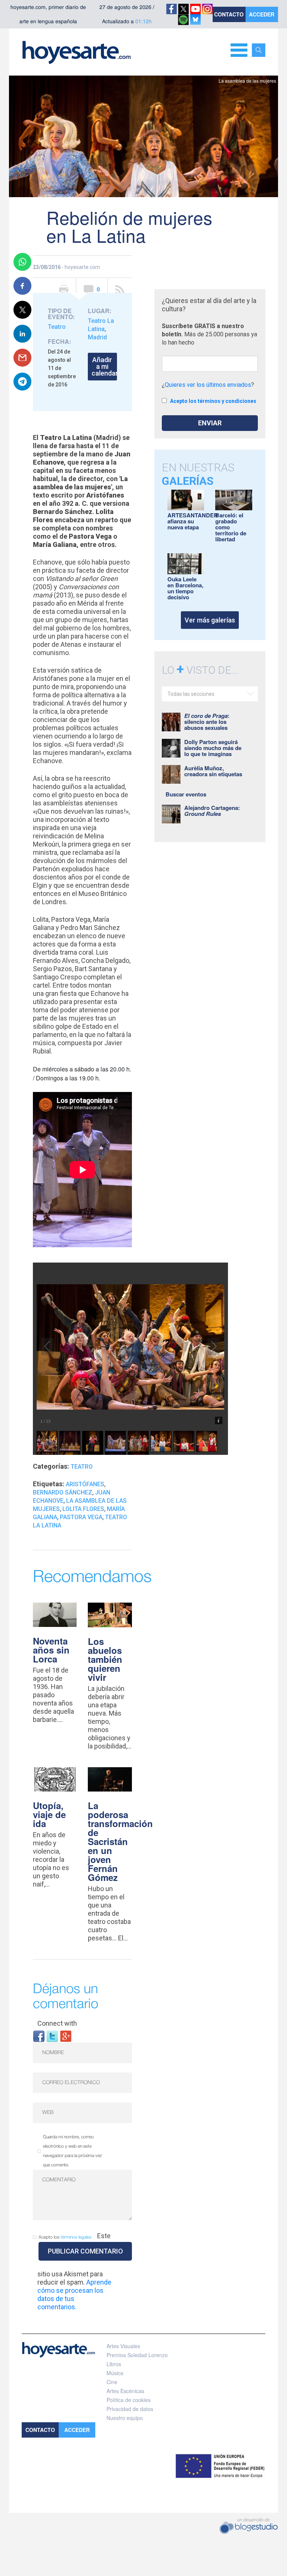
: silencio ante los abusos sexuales (207, 722)
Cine (112, 2382)
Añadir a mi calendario (104, 366)
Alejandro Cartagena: (212, 811)
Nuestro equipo (125, 2418)
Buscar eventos (186, 794)
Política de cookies (129, 2400)
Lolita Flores (83, 1509)
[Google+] (66, 2036)
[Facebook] (39, 2036)
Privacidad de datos (130, 2409)
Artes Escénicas (125, 2391)
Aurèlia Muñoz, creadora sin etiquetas (213, 771)
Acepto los (65, 2237)
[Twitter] (52, 2036)
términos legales (76, 2237)
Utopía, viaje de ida (49, 1814)
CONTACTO (229, 14)
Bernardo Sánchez (63, 1492)
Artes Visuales (123, 2346)
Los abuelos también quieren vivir (105, 1659)
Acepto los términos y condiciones (213, 401)
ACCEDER (262, 14)
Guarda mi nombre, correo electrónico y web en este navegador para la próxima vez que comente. (72, 2151)
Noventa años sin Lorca (51, 1650)
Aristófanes (85, 1484)
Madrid (97, 337)
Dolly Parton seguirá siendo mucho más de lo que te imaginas (213, 748)
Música (115, 2373)
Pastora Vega (81, 1517)
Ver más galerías (210, 620)
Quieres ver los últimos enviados (208, 385)
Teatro (57, 327)
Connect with (57, 2023)
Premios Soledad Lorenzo (137, 2355)
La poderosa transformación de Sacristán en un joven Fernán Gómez (120, 1841)
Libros (114, 2364)
